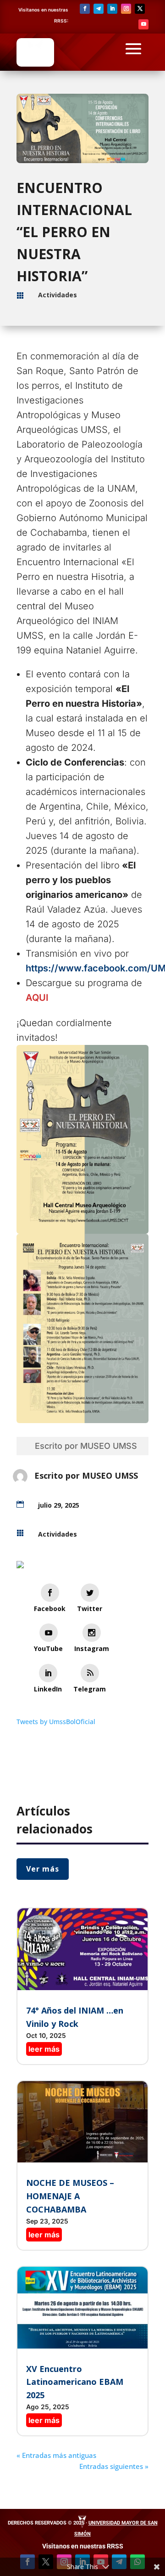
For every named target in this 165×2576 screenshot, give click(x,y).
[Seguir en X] (140, 9)
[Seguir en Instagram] (126, 9)
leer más (44, 2049)
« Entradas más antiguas (56, 2455)
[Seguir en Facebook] (85, 9)
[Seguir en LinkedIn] (112, 9)
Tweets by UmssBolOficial (56, 1722)
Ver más (43, 1869)
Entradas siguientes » (114, 2466)
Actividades (58, 295)
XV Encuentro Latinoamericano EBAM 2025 (75, 2382)
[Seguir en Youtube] (143, 24)
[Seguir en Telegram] (99, 9)
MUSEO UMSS (109, 1446)
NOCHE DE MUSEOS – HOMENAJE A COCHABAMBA (70, 2196)
